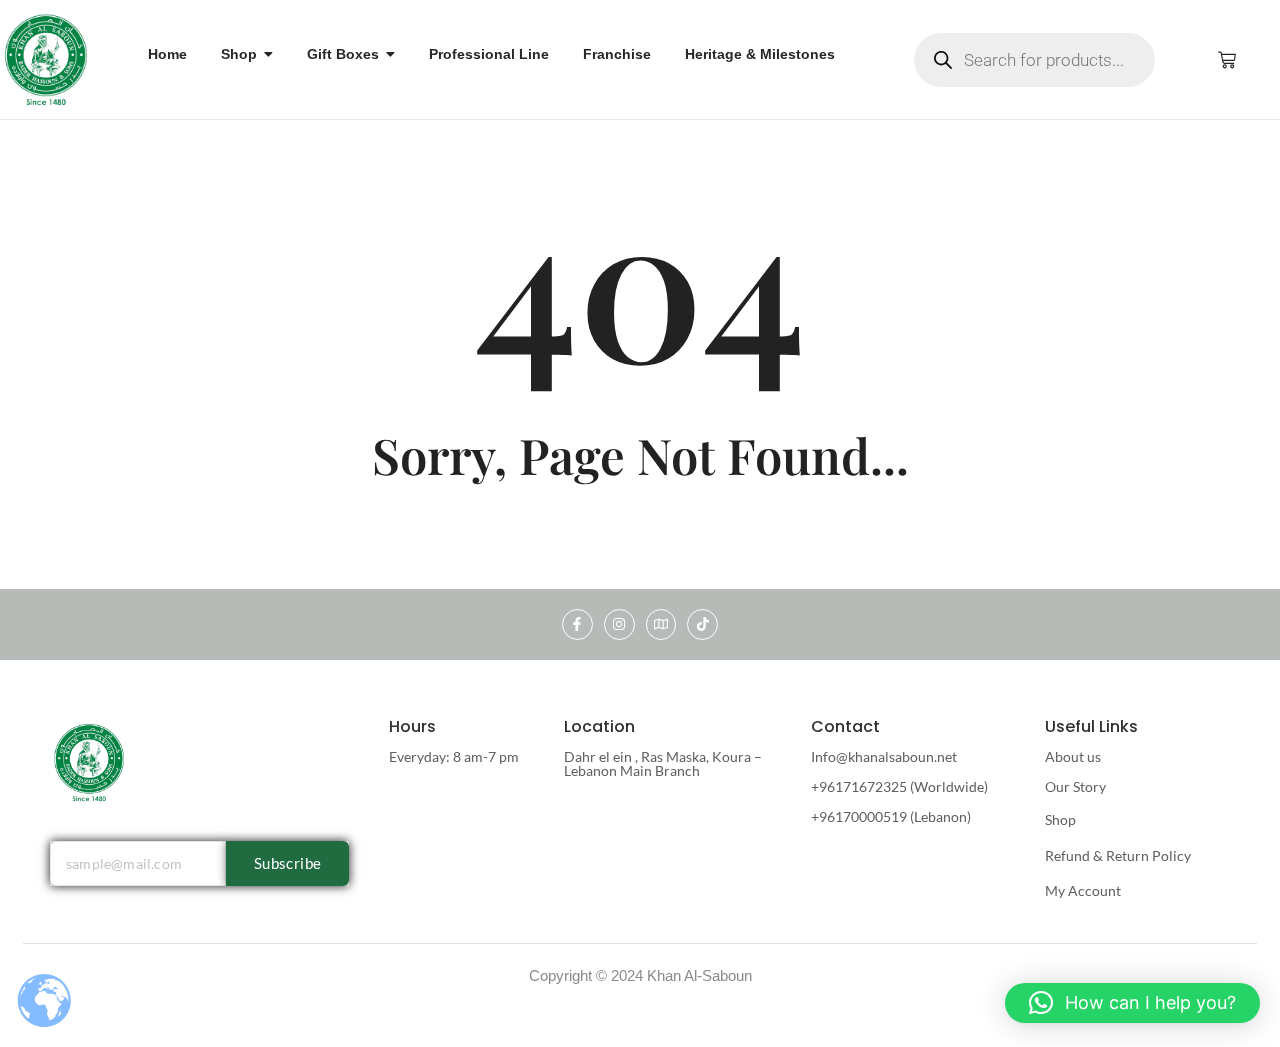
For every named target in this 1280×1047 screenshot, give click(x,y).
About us (1073, 756)
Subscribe (288, 863)
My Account (1083, 890)
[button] (1132, 1003)
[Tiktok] (702, 624)
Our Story (1075, 786)
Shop (1060, 819)
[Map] (661, 624)
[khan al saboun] (47, 58)
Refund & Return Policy (1118, 855)
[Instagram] (619, 624)
